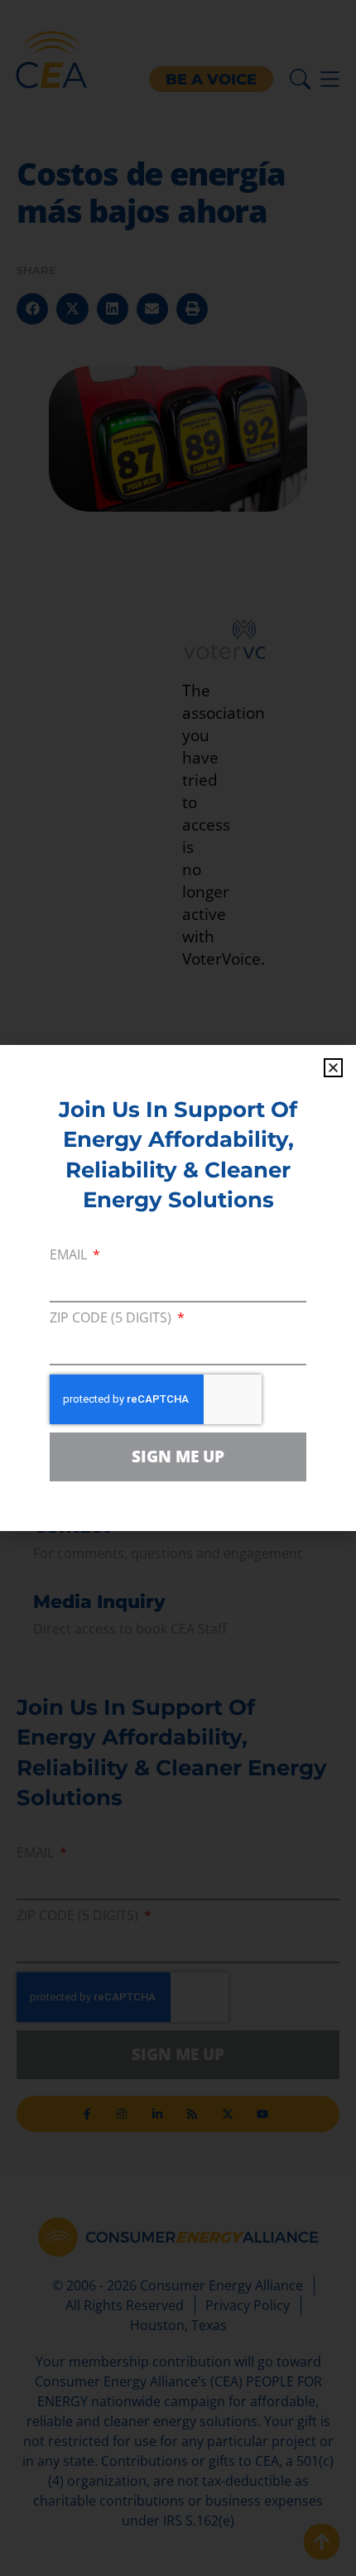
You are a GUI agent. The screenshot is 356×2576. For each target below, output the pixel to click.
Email (70, 1256)
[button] (333, 1068)
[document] (178, 1288)
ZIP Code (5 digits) (112, 1319)
